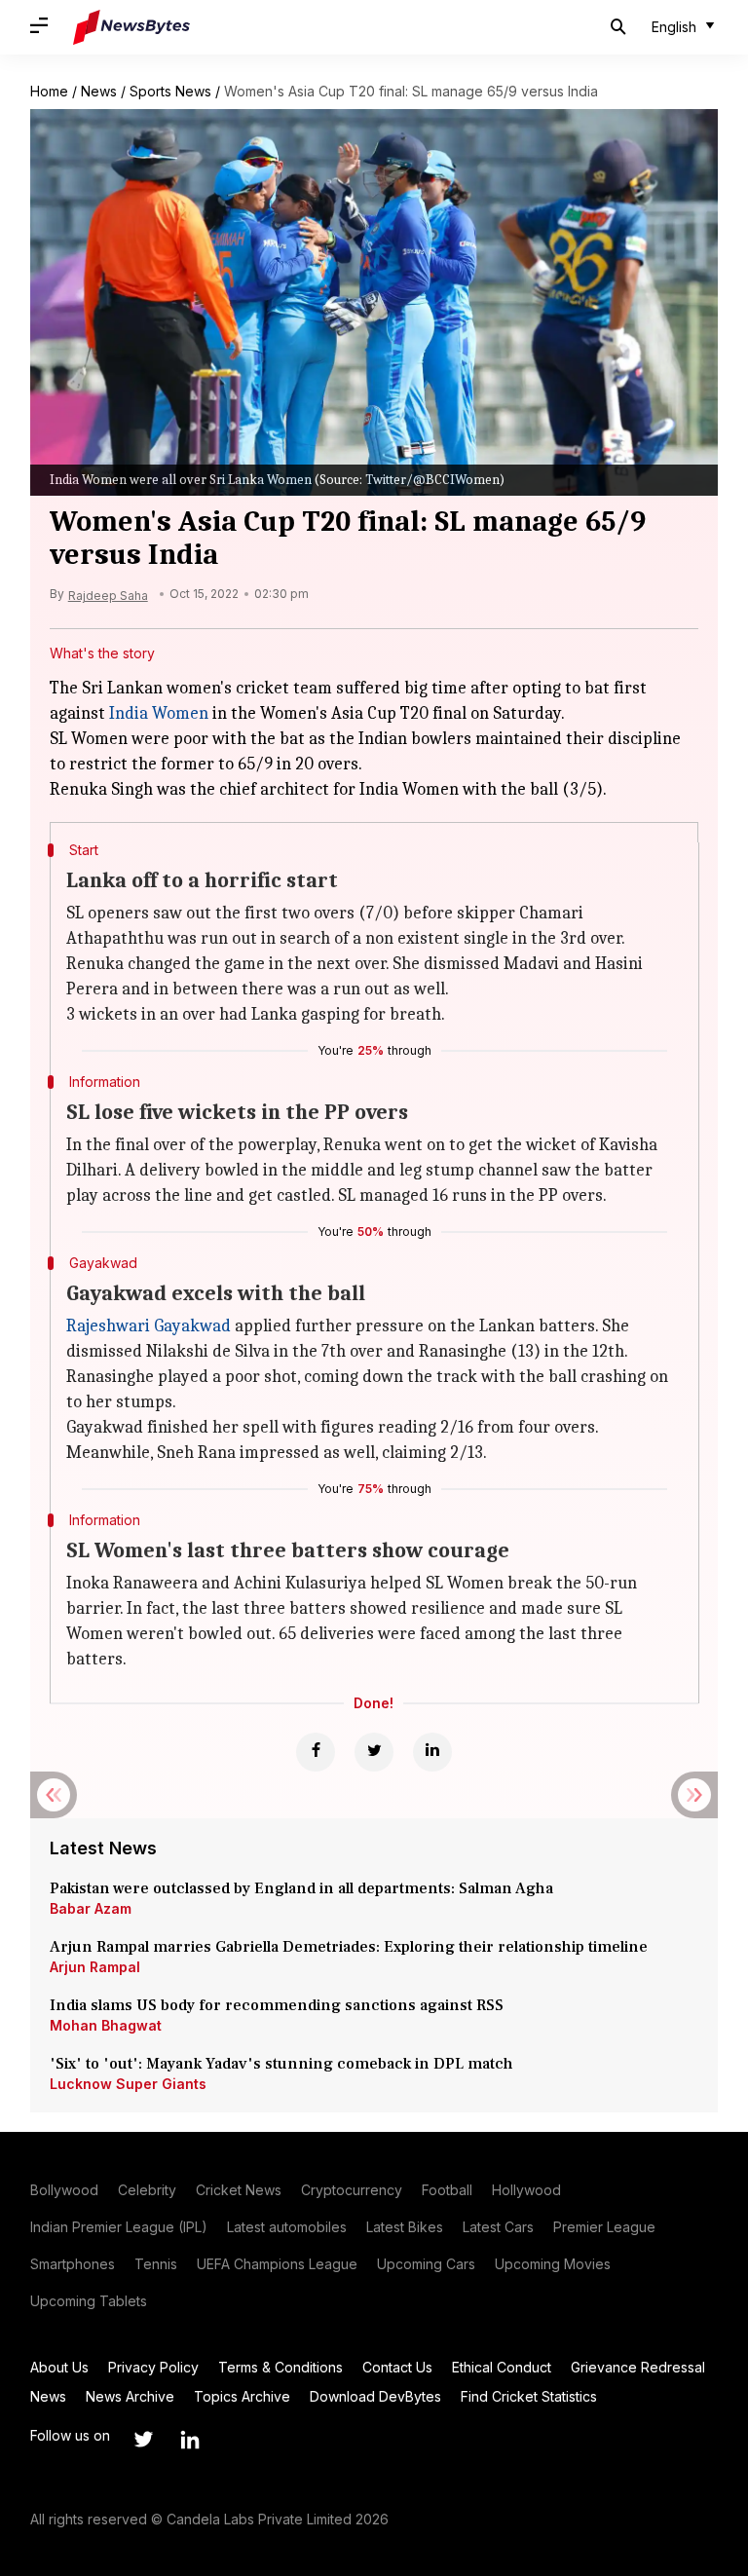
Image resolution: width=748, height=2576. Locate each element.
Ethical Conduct (502, 2367)
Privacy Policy (153, 2367)
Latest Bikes (405, 2227)
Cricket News (239, 2190)
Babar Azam (91, 1908)
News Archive (130, 2396)
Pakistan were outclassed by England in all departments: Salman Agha (301, 1888)
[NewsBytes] (131, 27)
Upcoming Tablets (89, 2301)
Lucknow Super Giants (128, 2084)
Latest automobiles (287, 2227)
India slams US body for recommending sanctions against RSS (277, 2005)
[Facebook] (316, 1752)
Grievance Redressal (638, 2367)
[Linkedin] (432, 1752)
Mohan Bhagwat (106, 2025)
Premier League (604, 2227)
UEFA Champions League (277, 2264)
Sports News (170, 91)
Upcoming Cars (426, 2264)
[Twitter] (374, 1752)
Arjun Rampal (95, 1967)
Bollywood (64, 2190)
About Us (59, 2367)
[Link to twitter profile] (143, 2440)
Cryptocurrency (352, 2190)
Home (49, 91)
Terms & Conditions (280, 2367)
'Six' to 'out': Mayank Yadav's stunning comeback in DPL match (283, 2064)
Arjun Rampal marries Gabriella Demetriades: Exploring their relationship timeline (349, 1947)
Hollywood (526, 2190)
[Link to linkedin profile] (190, 2440)
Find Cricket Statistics (529, 2396)
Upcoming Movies (553, 2264)
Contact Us (397, 2367)
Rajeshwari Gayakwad (149, 1326)
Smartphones (73, 2264)
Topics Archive (242, 2396)
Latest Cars (498, 2227)
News (99, 91)
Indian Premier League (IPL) (119, 2227)
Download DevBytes (375, 2396)
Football (447, 2190)
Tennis (156, 2264)
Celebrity (147, 2190)
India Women (159, 713)
